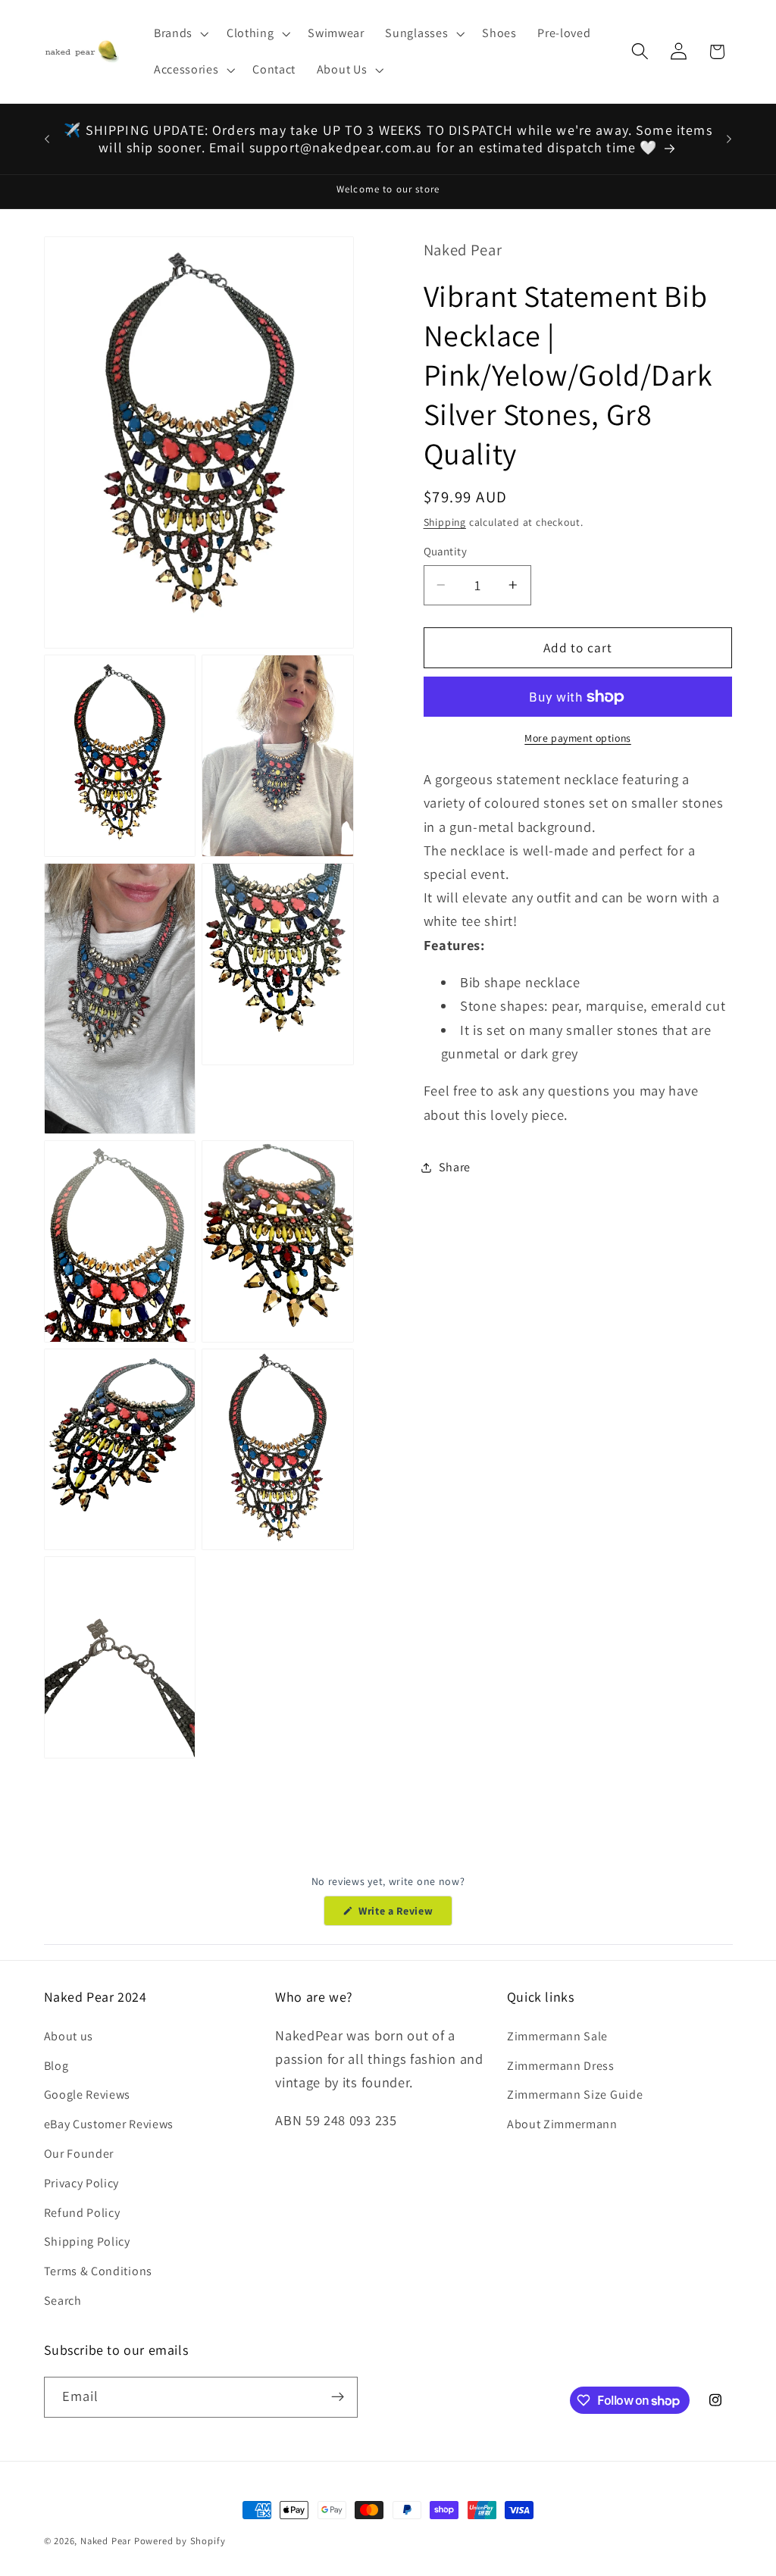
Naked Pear (106, 2541)
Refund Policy (82, 2213)
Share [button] (455, 1167)
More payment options (578, 738)
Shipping (445, 522)
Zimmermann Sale (557, 2036)
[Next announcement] (729, 139)
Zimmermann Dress (561, 2066)
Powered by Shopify (180, 2541)
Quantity (446, 551)
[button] (180, 33)
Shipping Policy (87, 2241)
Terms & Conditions (98, 2271)
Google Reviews (88, 2095)
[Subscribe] (338, 2397)
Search (63, 2301)
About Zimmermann (562, 2124)
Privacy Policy (82, 2183)
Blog (56, 2066)
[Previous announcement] (47, 139)
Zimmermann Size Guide (575, 2095)
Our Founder (79, 2154)
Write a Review (404, 1915)
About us (69, 2036)
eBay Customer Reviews (109, 2124)
